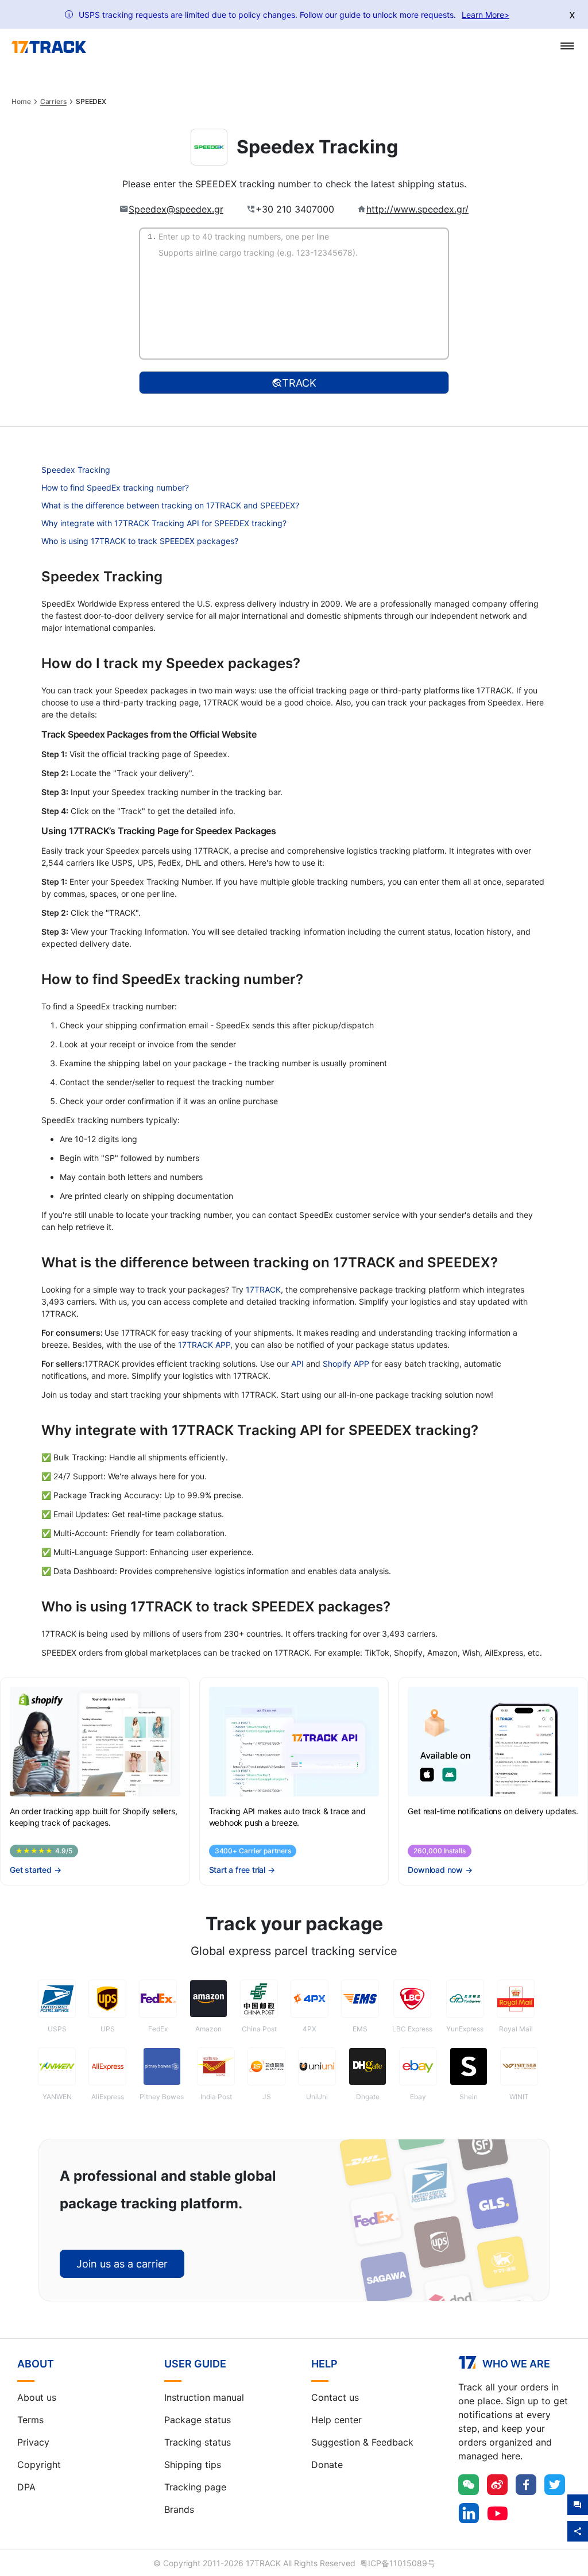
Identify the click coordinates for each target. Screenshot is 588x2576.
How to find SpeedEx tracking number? (115, 487)
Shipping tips (193, 2465)
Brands (179, 2509)
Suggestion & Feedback (362, 2442)
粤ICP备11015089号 (398, 2563)
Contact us (335, 2397)
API (297, 1364)
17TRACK (263, 1289)
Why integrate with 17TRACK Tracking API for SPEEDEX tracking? (164, 523)
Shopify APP (346, 1364)
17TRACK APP (204, 1345)
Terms (30, 2420)
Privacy (33, 2442)
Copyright (39, 2465)
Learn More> (486, 15)
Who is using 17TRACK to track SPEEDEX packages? (140, 541)
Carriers (53, 102)
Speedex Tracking (76, 470)
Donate (327, 2465)
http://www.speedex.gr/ (417, 209)
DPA (26, 2487)
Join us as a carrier (122, 2264)
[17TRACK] (49, 47)
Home (21, 102)
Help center (336, 2420)
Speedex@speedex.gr (176, 209)
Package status (198, 2420)
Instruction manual (204, 2397)
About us (37, 2397)
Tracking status (198, 2442)
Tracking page (195, 2487)
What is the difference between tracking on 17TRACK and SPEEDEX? (170, 505)
